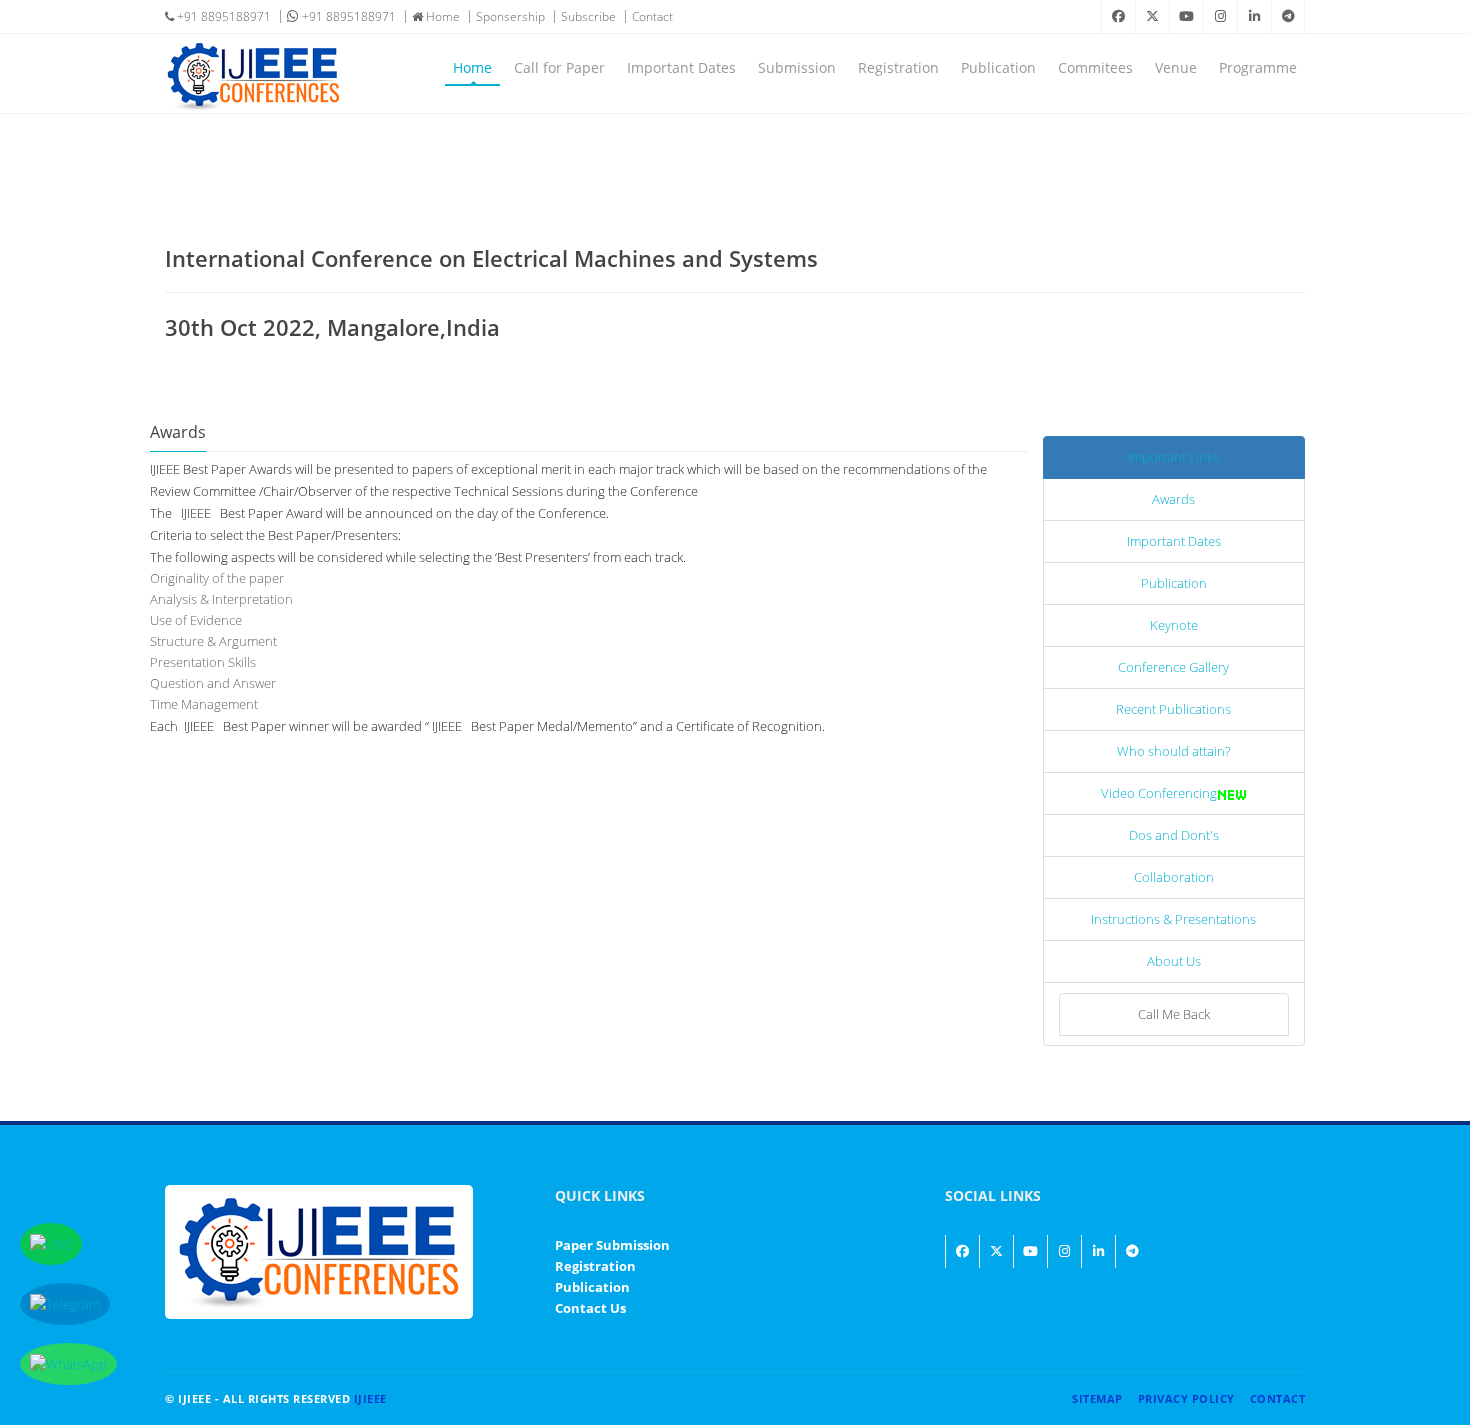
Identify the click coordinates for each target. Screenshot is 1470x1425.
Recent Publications (1173, 709)
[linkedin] (1254, 16)
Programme (1258, 67)
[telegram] (1288, 16)
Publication (998, 67)
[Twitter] (1152, 16)
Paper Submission (612, 1245)
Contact (652, 16)
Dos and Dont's (1174, 835)
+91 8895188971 (222, 16)
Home (441, 16)
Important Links (1173, 457)
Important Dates (681, 67)
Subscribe (588, 16)
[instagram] (1220, 16)
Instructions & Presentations (1173, 919)
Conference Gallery (1173, 667)
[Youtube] (1186, 16)
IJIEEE (370, 1398)
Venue (1176, 67)
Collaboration (1174, 877)
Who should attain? (1173, 751)
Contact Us (590, 1308)
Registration (898, 67)
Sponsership (510, 16)
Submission (797, 67)
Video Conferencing (1159, 793)
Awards (1173, 499)
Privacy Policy (1186, 1398)
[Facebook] (1118, 16)
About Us (1174, 961)
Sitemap (1097, 1398)
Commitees (1095, 67)
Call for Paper (559, 67)
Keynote (1174, 625)
